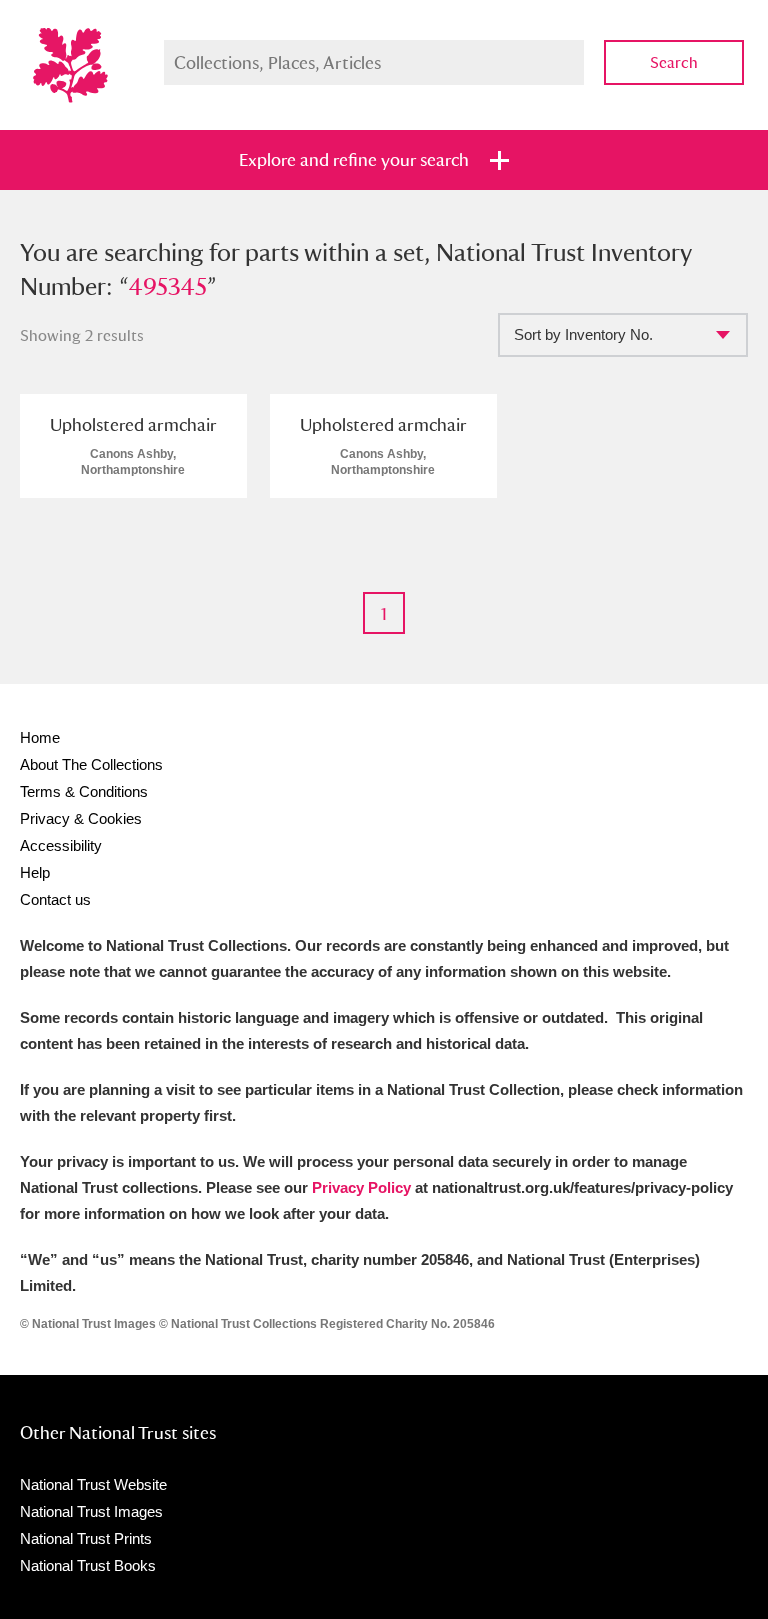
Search (674, 62)
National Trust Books (88, 1565)
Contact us (55, 899)
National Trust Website (93, 1484)
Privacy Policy (361, 1187)
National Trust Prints (86, 1538)
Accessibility (61, 845)
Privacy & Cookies (81, 818)
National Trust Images (91, 1511)
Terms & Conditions (84, 791)
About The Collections (91, 764)
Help (35, 872)
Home (40, 737)
